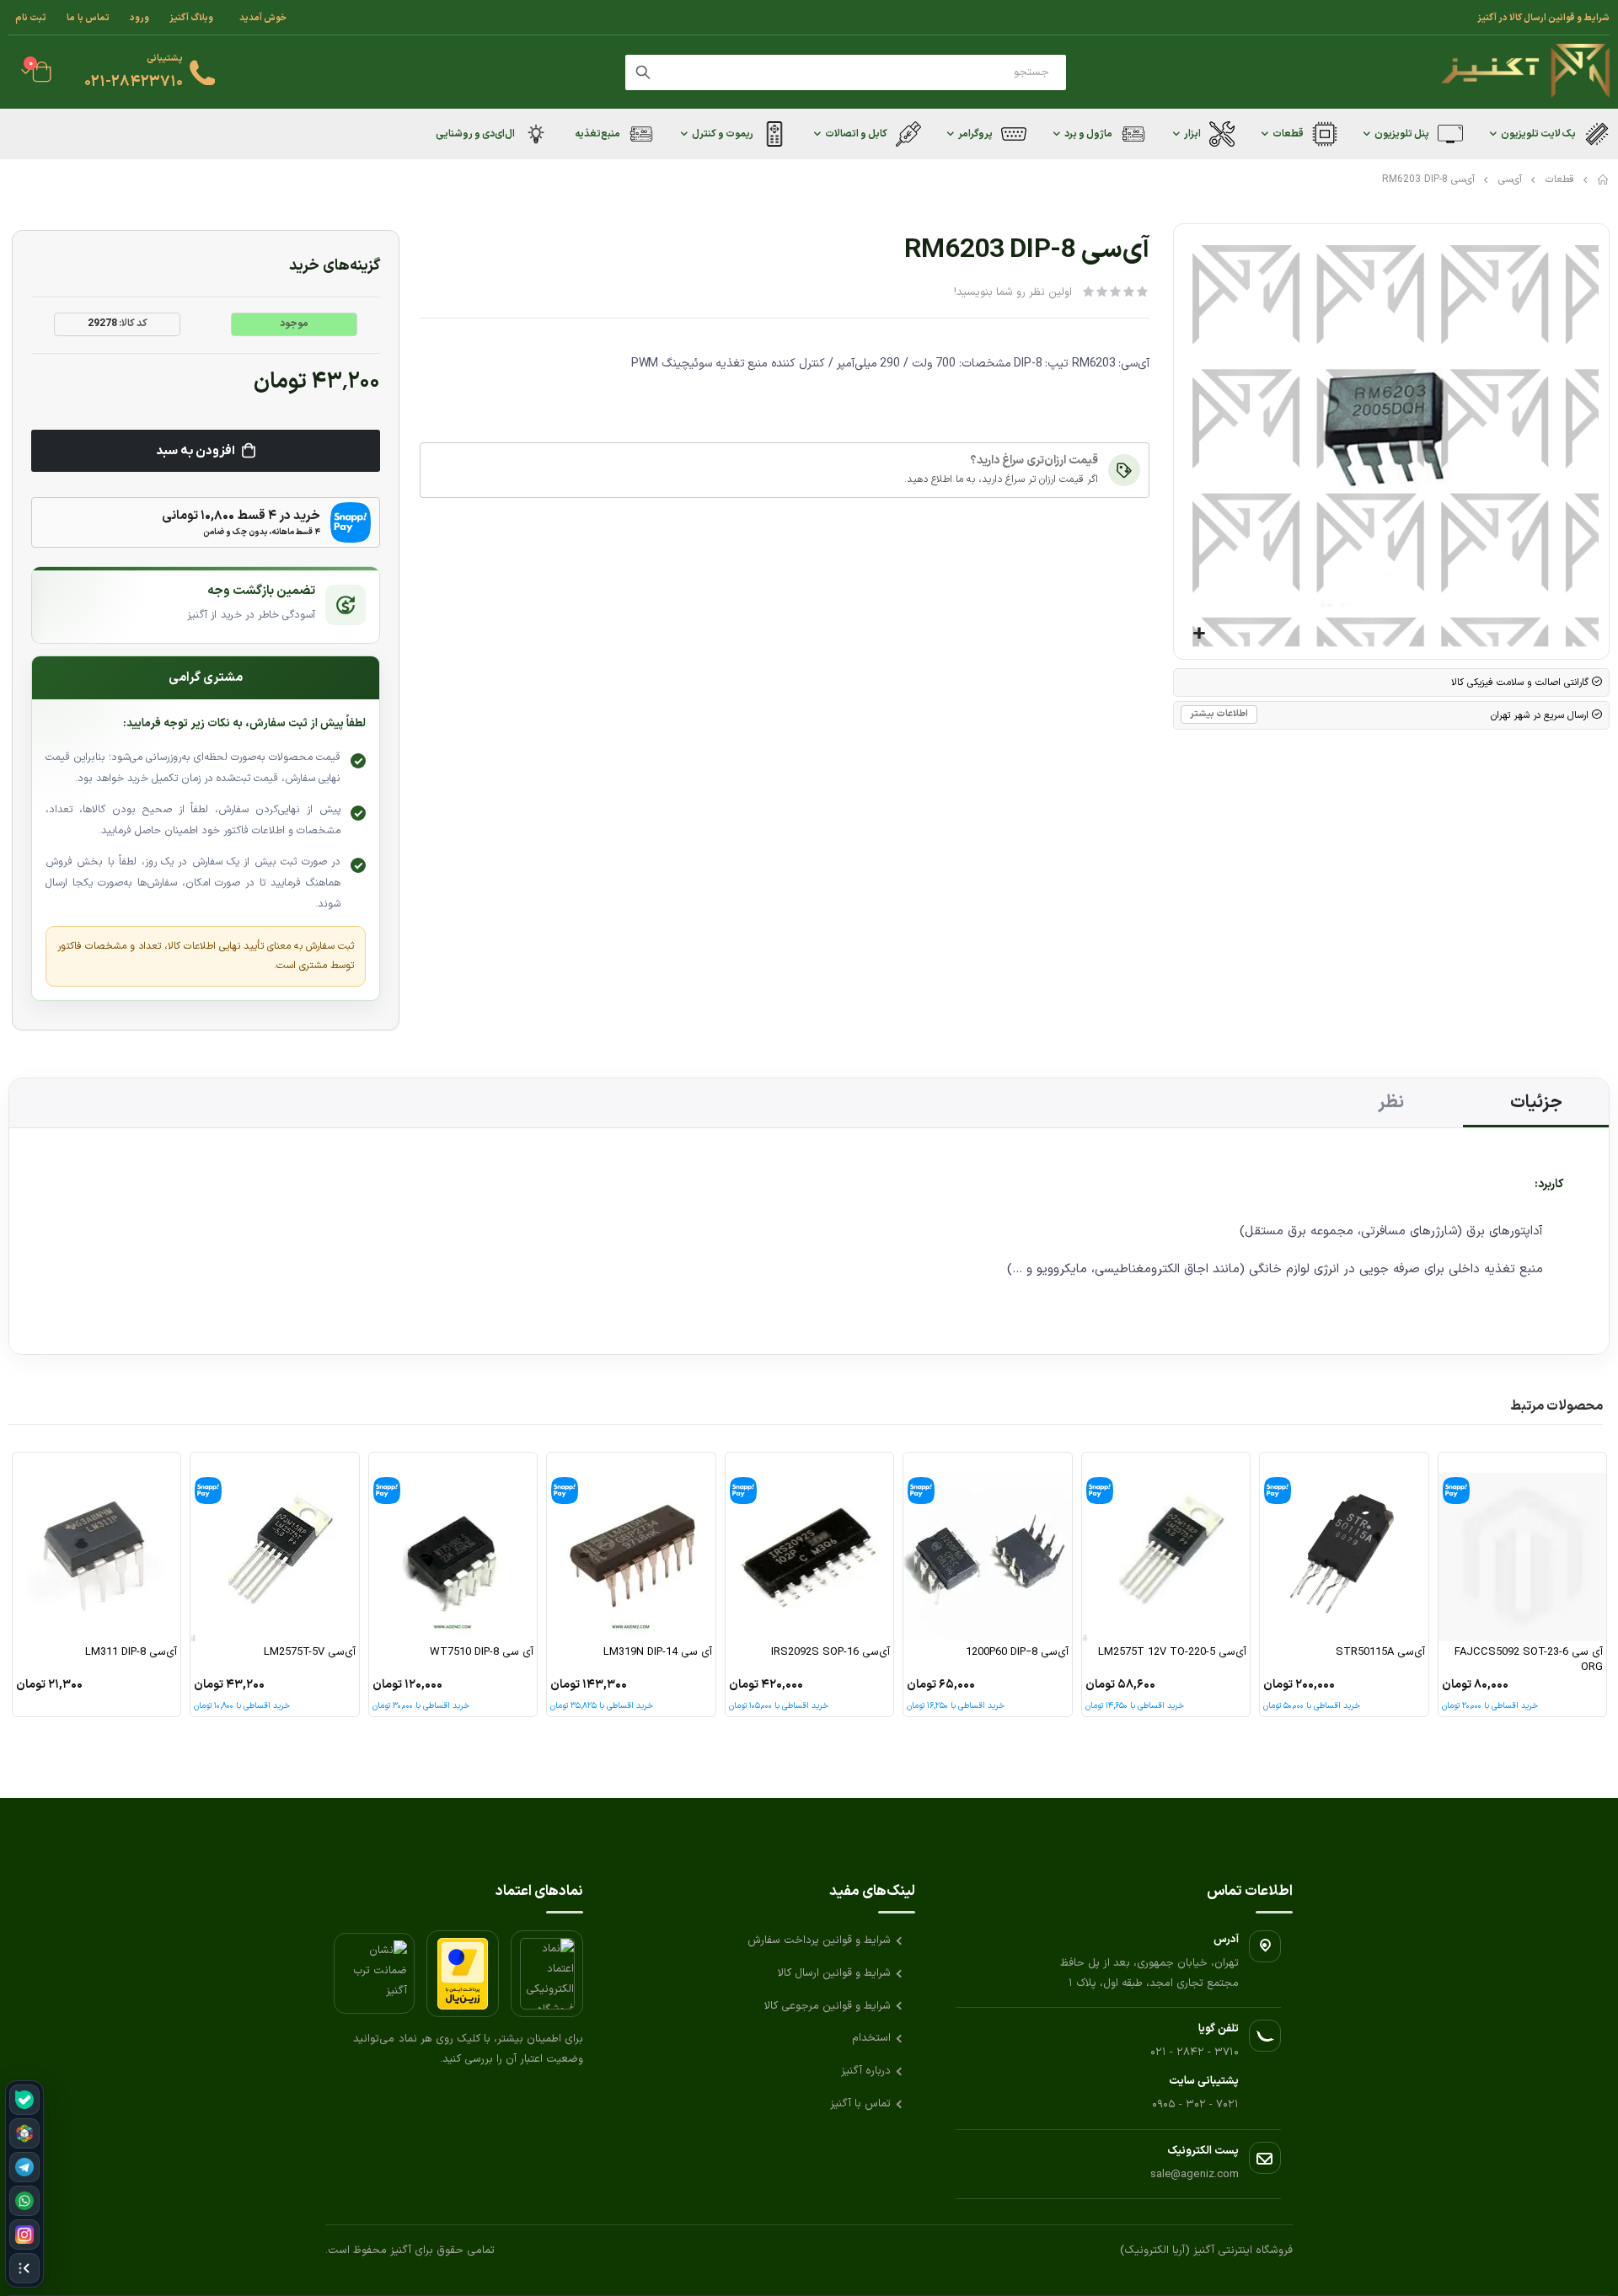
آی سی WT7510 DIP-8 (482, 1653)
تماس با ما (88, 18)
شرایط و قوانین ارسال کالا (834, 1973)
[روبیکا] (24, 2133)
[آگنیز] (1525, 72)
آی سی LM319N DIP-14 (658, 1653)
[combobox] (846, 72)
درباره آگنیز (866, 2071)
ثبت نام (31, 18)
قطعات (1560, 179)
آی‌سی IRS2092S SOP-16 (830, 1653)
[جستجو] (643, 72)
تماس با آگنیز (860, 2104)
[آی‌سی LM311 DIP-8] (97, 1547)
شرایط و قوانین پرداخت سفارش (819, 1940)
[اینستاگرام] (24, 2234)
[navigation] (24, 2184)
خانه (1604, 179)
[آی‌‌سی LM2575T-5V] (275, 1547)
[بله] (24, 2100)
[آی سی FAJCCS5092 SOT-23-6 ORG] (1523, 1547)
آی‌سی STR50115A (1380, 1653)
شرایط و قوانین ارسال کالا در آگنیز (1543, 18)
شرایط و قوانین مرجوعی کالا (828, 2006)
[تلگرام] (24, 2167)
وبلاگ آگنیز (191, 18)
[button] (1199, 634)
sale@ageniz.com (1195, 2175)
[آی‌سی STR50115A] (1344, 1547)
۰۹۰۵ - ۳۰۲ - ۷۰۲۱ (1195, 2105)
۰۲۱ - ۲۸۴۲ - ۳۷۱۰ (1195, 2052)
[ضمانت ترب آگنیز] (374, 1973)
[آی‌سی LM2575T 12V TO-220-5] (1166, 1547)
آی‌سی (1510, 179)
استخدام (871, 2038)
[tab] (1536, 1103)
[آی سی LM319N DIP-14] (631, 1547)
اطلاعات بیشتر (1219, 714)
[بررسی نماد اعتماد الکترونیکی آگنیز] (547, 1974)
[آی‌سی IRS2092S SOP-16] (810, 1547)
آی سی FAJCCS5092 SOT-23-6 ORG (1529, 1660)
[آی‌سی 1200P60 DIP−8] (988, 1547)
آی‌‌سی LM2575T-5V (310, 1653)
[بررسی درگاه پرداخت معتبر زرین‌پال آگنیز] (463, 1974)
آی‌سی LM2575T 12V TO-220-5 (1172, 1653)
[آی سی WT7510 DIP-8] (453, 1547)
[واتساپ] (24, 2201)
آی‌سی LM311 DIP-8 (131, 1653)
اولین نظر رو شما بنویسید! (1013, 292)
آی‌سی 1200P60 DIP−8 (1017, 1653)
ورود (139, 18)
